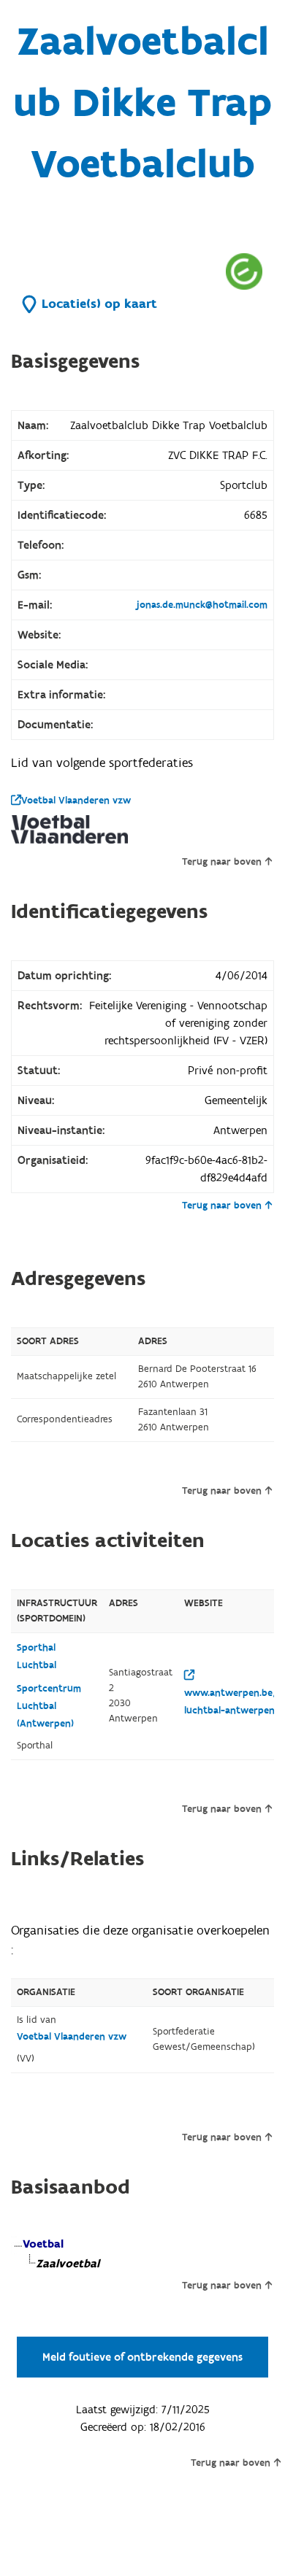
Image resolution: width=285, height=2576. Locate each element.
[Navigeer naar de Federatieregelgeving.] (244, 271)
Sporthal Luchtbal (37, 1657)
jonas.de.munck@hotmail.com (202, 605)
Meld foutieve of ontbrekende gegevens (142, 2357)
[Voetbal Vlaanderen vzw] (69, 829)
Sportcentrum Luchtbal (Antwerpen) (49, 1706)
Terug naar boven (222, 862)
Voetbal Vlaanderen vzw (76, 801)
